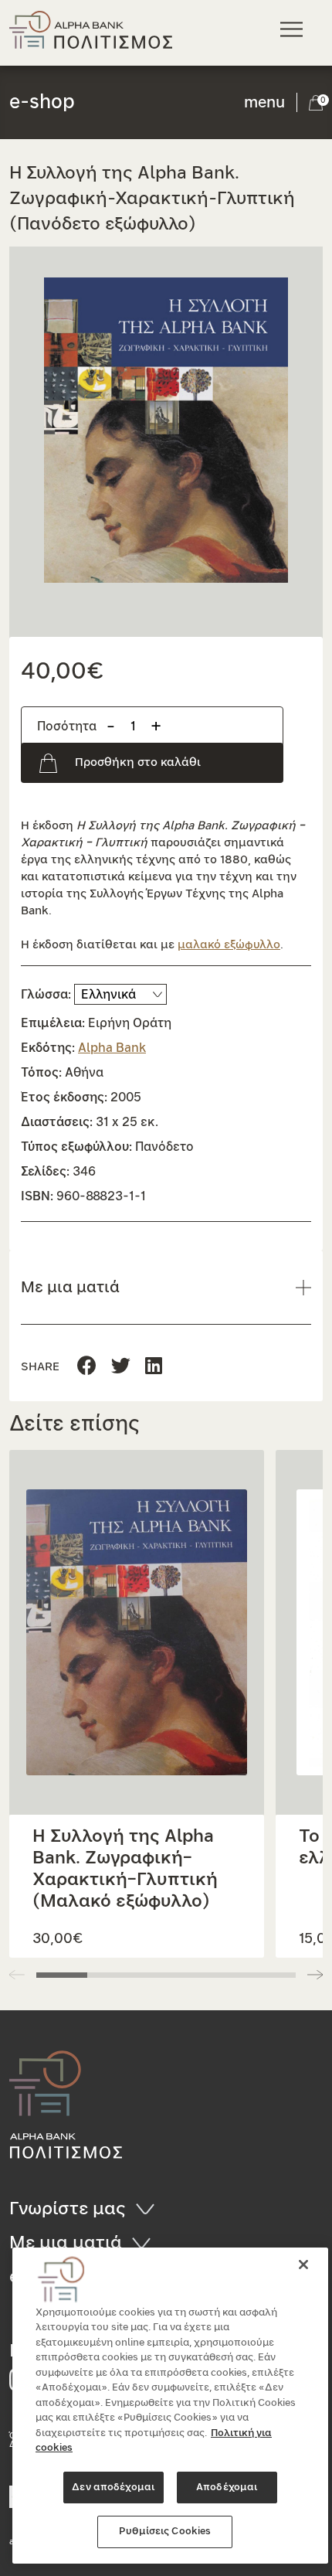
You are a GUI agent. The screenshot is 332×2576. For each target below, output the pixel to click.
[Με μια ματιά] (146, 2243)
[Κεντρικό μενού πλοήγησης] (294, 29)
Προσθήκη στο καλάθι (138, 762)
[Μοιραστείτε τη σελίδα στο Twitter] (154, 1367)
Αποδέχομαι (227, 2488)
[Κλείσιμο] (303, 2265)
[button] (166, 430)
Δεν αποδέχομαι (113, 2488)
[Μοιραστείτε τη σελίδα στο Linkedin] (121, 1367)
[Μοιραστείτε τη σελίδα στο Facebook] (87, 1367)
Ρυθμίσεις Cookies (165, 2532)
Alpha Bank (112, 1048)
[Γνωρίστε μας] (150, 2209)
